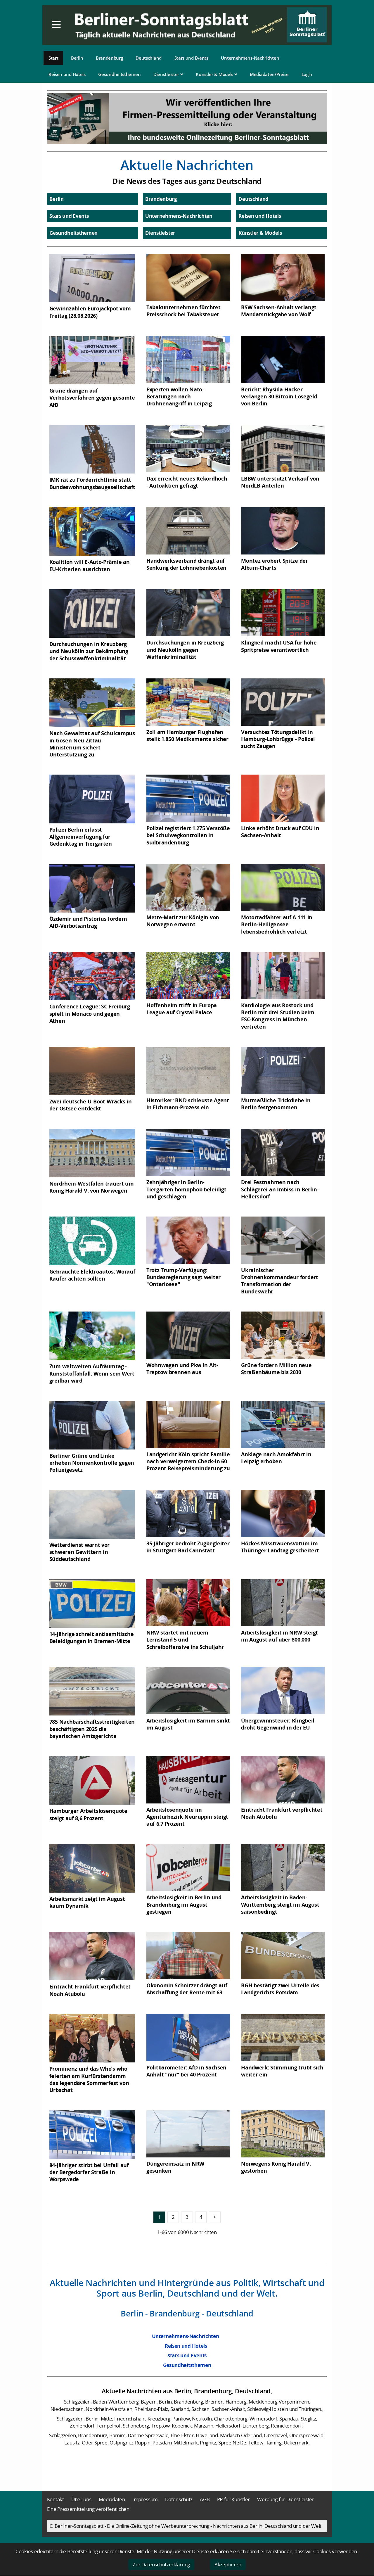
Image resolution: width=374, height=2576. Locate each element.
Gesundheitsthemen (119, 74)
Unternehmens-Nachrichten (250, 58)
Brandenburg (109, 58)
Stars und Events (191, 58)
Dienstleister (167, 74)
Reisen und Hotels (67, 74)
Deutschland (149, 58)
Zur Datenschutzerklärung (161, 2564)
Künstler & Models (215, 74)
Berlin (77, 58)
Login (307, 74)
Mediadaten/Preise (269, 74)
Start (53, 58)
